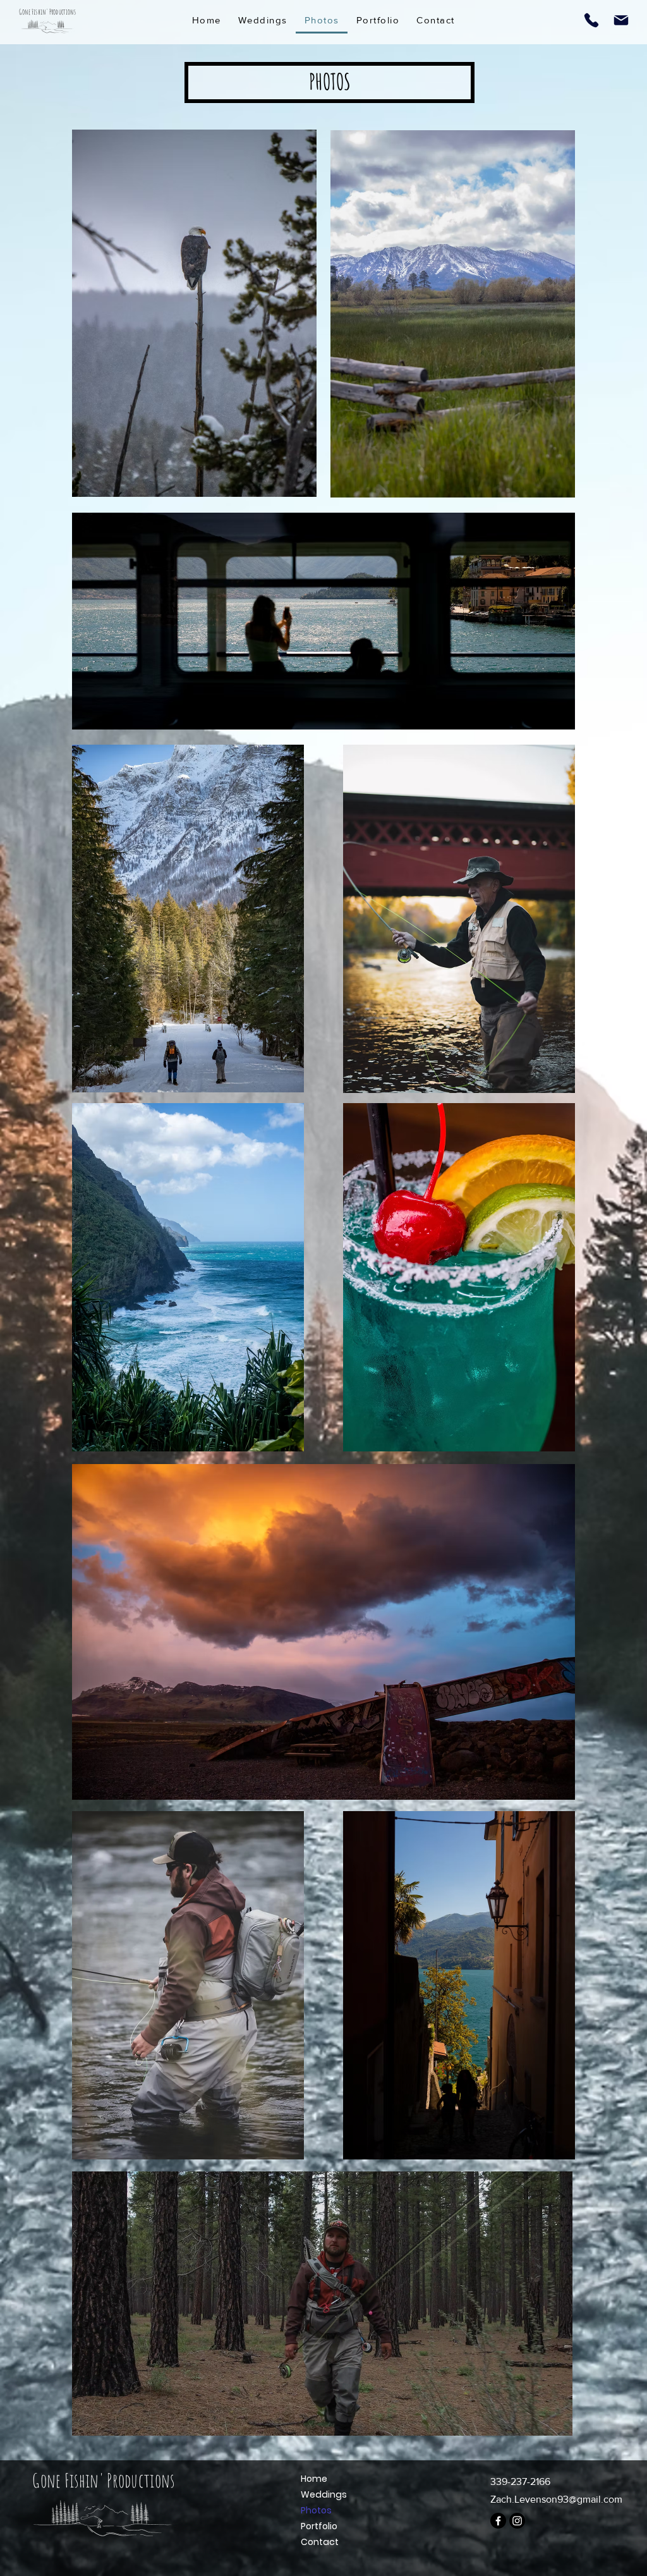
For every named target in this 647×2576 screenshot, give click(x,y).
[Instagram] (517, 2521)
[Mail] (621, 20)
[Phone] (591, 20)
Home (314, 2479)
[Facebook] (498, 2521)
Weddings (324, 2494)
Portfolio (319, 2526)
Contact (320, 2542)
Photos (316, 2510)
